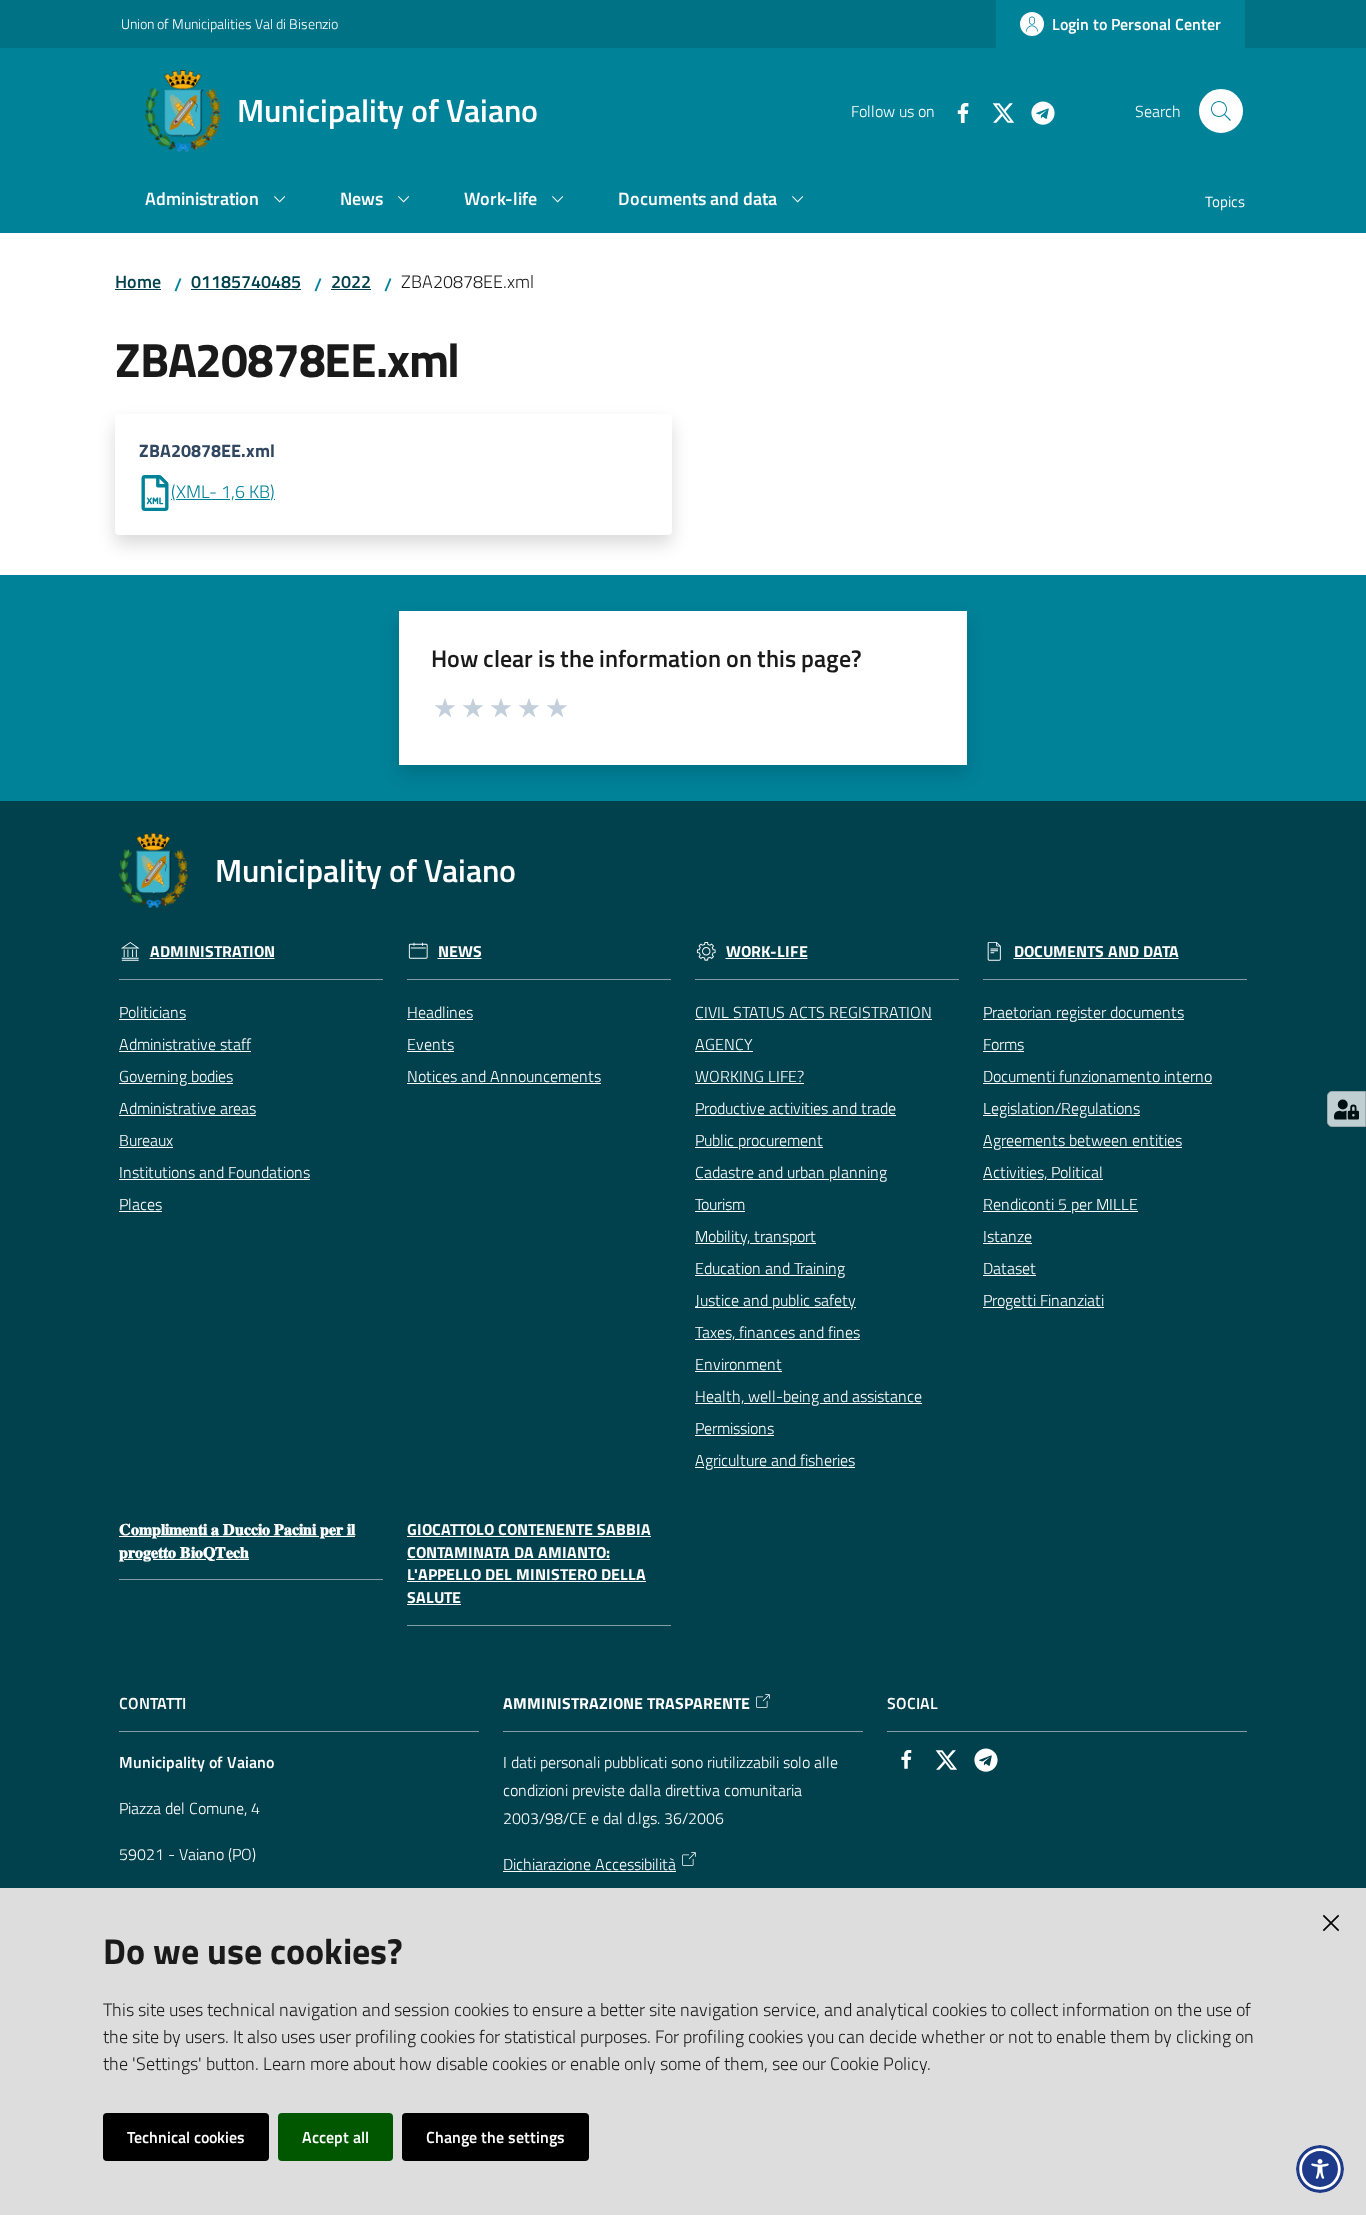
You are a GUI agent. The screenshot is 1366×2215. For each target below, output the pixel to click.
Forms (1003, 1044)
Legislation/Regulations (1061, 1108)
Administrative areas (187, 1108)
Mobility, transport (755, 1236)
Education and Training (770, 1268)
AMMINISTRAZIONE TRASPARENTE (626, 1703)
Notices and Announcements (504, 1076)
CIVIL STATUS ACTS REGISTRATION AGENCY (813, 1028)
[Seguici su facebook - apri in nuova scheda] (955, 111)
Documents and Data (1096, 951)
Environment (738, 1364)
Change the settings (495, 2137)
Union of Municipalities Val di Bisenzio (229, 23)
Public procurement (759, 1140)
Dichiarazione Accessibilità (589, 1864)
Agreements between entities (1082, 1140)
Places (140, 1204)
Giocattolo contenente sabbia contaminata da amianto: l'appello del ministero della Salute (529, 1563)
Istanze (1007, 1236)
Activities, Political (1043, 1172)
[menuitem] (218, 200)
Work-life (767, 951)
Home (138, 281)
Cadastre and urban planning (791, 1172)
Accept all (335, 2137)
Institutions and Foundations (214, 1172)
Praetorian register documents (1083, 1012)
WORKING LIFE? (749, 1076)
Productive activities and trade (795, 1108)
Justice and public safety (775, 1300)
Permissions (734, 1428)
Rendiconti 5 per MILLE (1060, 1204)
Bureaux (146, 1140)
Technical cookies (186, 2137)
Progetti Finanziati (1043, 1300)
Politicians (152, 1012)
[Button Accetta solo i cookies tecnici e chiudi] (1331, 1923)
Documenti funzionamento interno (1097, 1076)
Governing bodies (176, 1076)
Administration (212, 951)
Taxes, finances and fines (777, 1332)
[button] (1221, 111)
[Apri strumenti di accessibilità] (1320, 2169)
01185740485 (246, 281)
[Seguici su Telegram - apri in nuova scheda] (1035, 111)
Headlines (440, 1012)
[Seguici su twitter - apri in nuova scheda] (995, 111)
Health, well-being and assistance (808, 1396)
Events (430, 1044)
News (460, 951)
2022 (351, 281)
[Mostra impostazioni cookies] (1346, 1109)
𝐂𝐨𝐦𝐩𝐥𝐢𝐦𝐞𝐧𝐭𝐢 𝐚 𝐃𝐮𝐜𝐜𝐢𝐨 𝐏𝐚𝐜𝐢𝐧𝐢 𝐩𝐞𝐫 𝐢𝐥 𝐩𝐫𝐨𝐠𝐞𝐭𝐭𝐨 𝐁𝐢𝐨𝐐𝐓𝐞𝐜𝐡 (237, 1541)
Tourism (720, 1204)
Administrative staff (185, 1044)
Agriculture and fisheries (775, 1460)
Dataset (1009, 1268)
